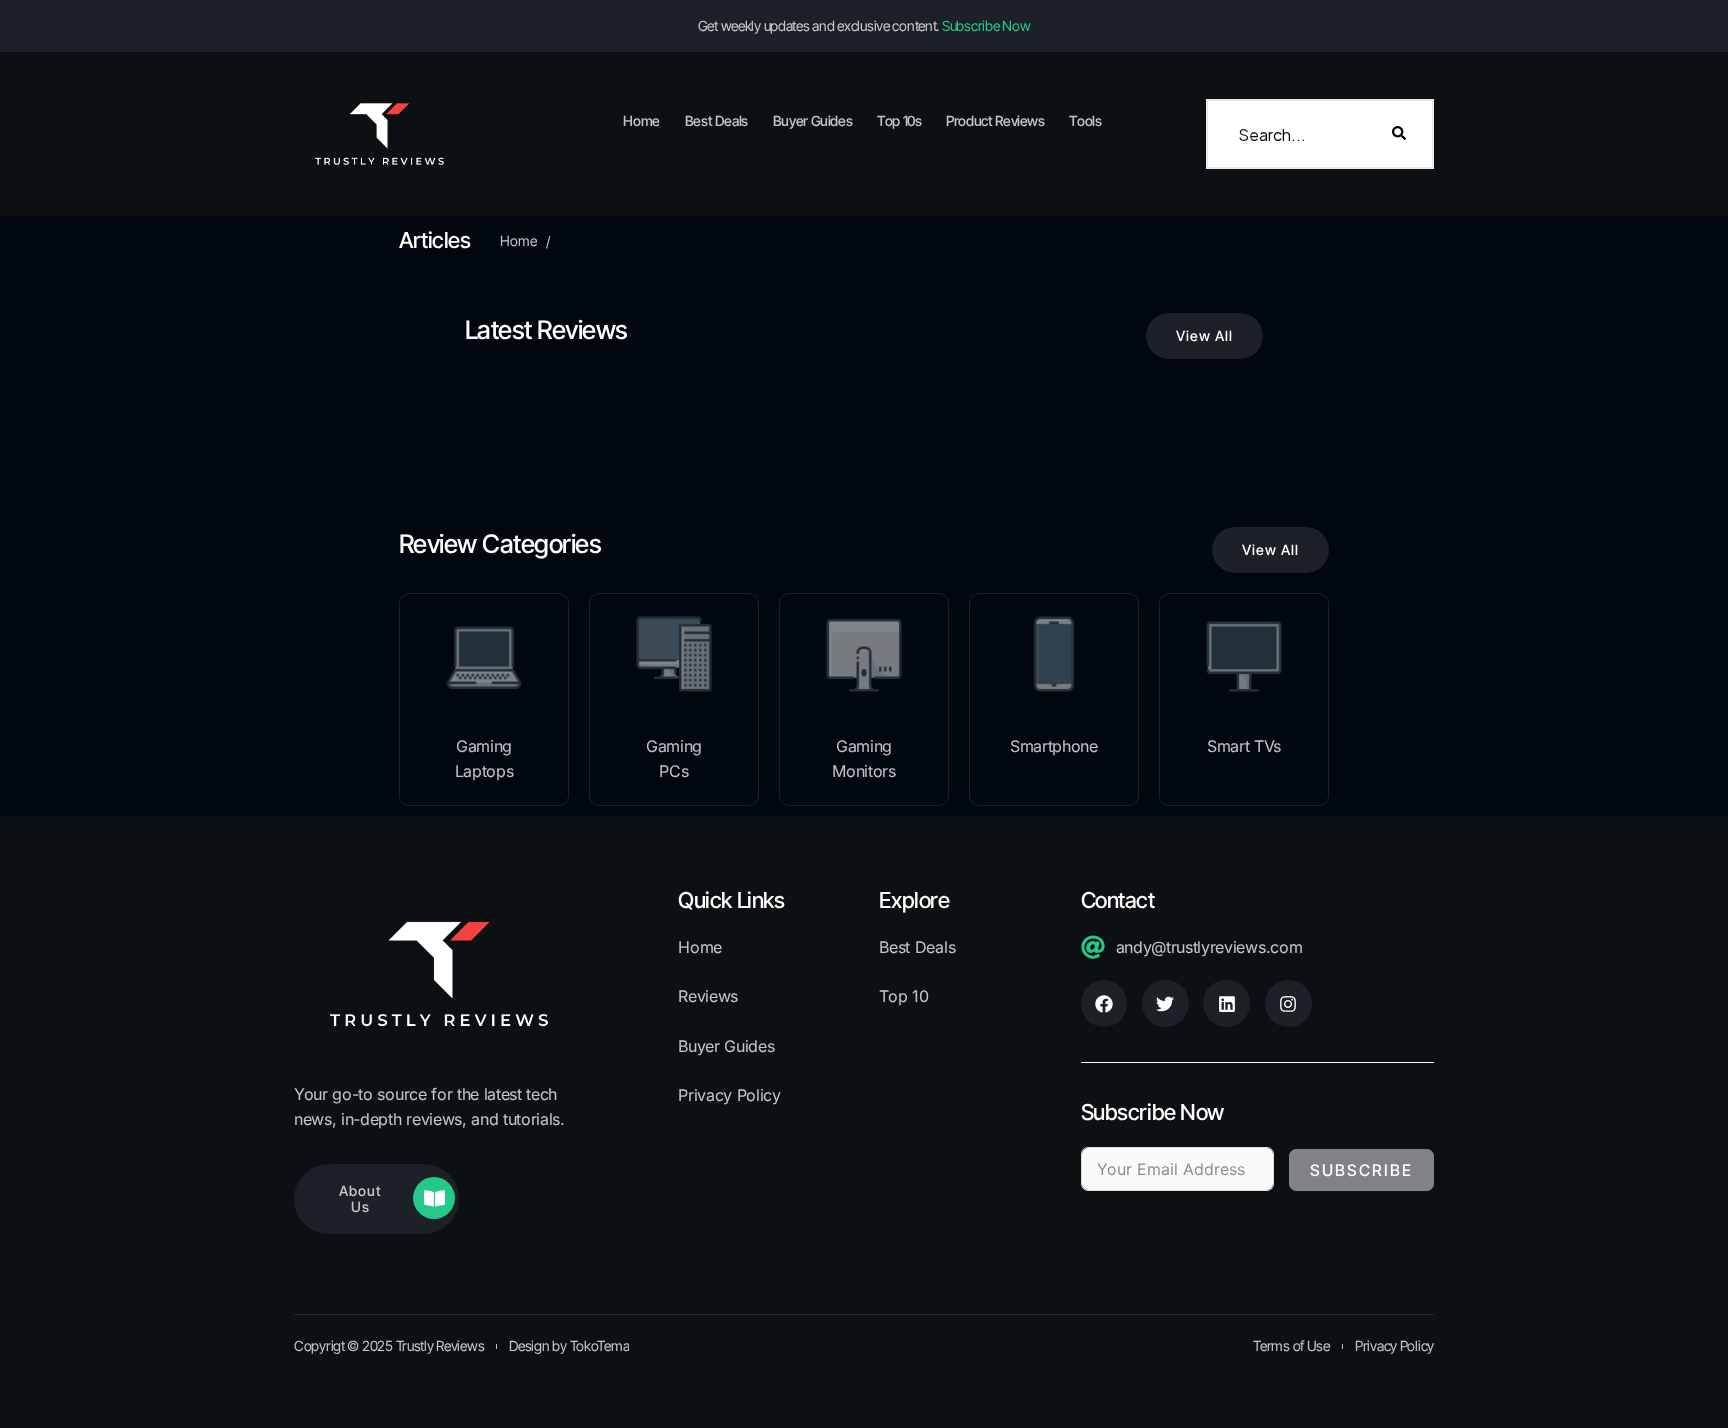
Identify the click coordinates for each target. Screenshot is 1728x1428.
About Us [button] (360, 1198)
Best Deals (716, 121)
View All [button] (1204, 335)
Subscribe (1361, 1170)
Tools (1085, 121)
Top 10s (899, 121)
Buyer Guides (813, 121)
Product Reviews (995, 121)
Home (641, 121)
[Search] (1399, 134)
